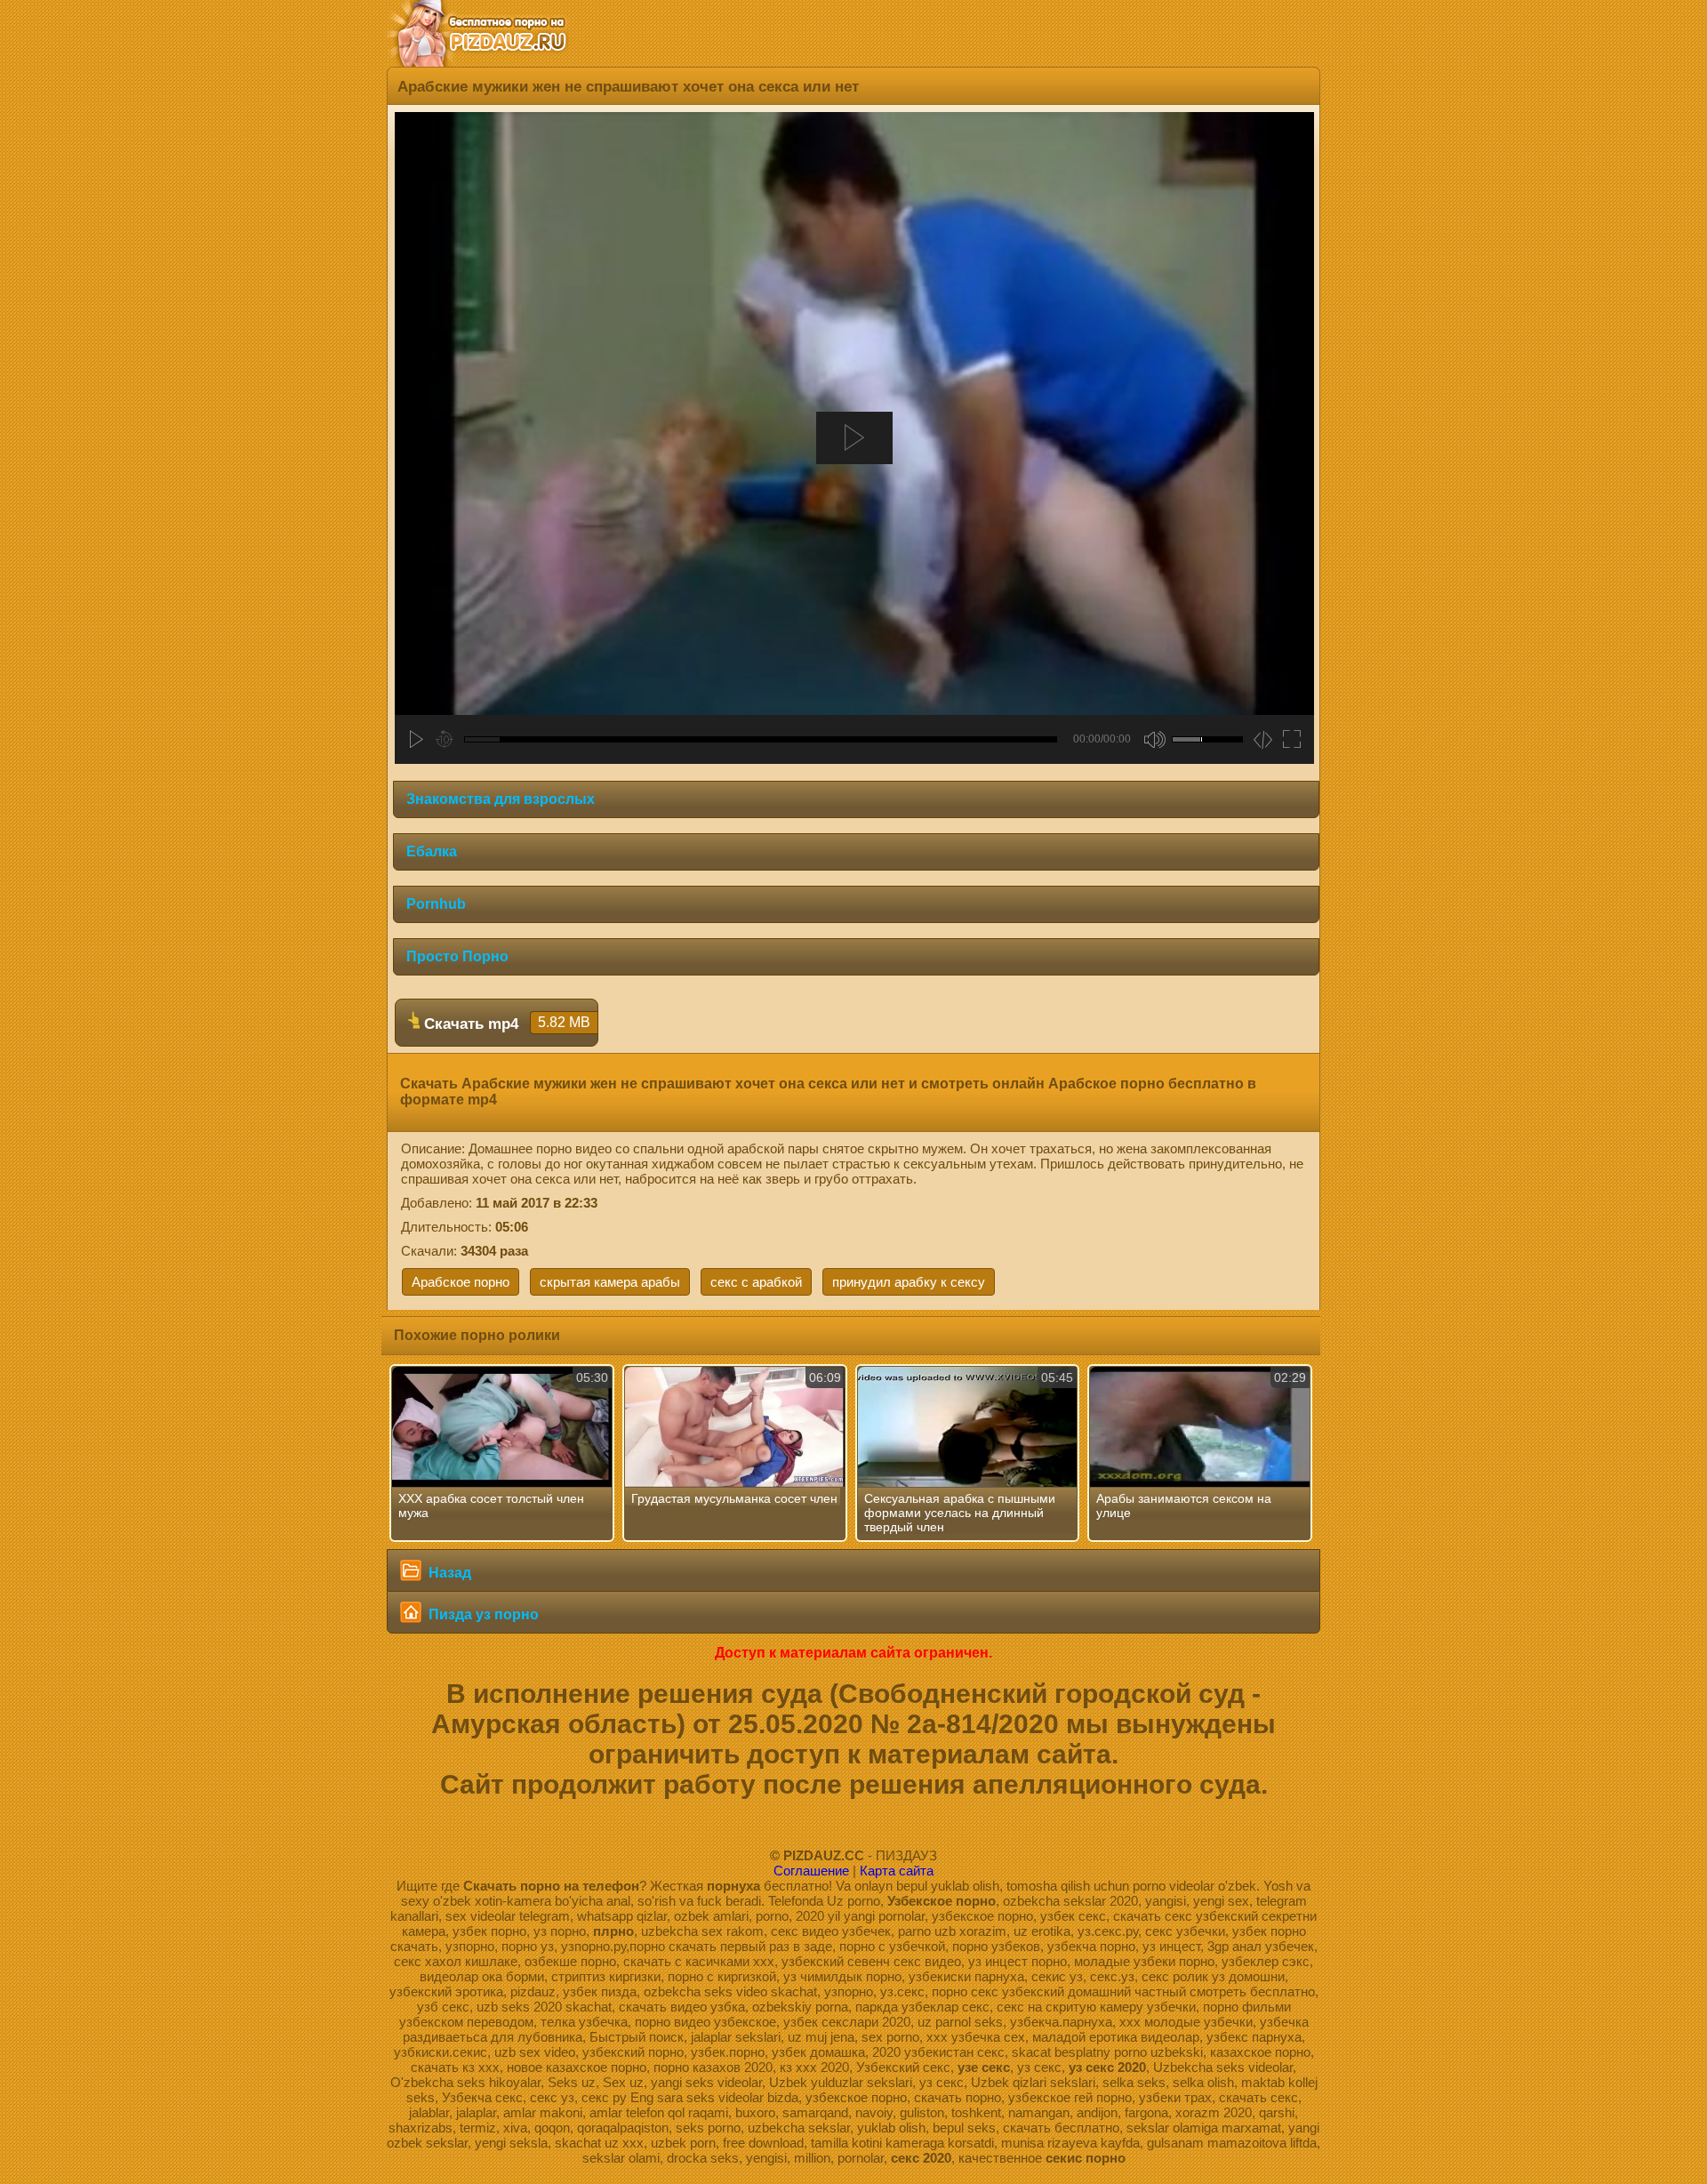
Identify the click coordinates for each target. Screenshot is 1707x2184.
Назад (448, 1573)
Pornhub (436, 904)
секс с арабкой (756, 1282)
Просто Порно (457, 956)
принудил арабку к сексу (909, 1282)
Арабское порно (461, 1282)
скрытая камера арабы (610, 1282)
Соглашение (811, 1871)
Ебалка (432, 851)
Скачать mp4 (505, 1024)
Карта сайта (897, 1871)
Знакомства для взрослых (501, 799)
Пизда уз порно (482, 1614)
